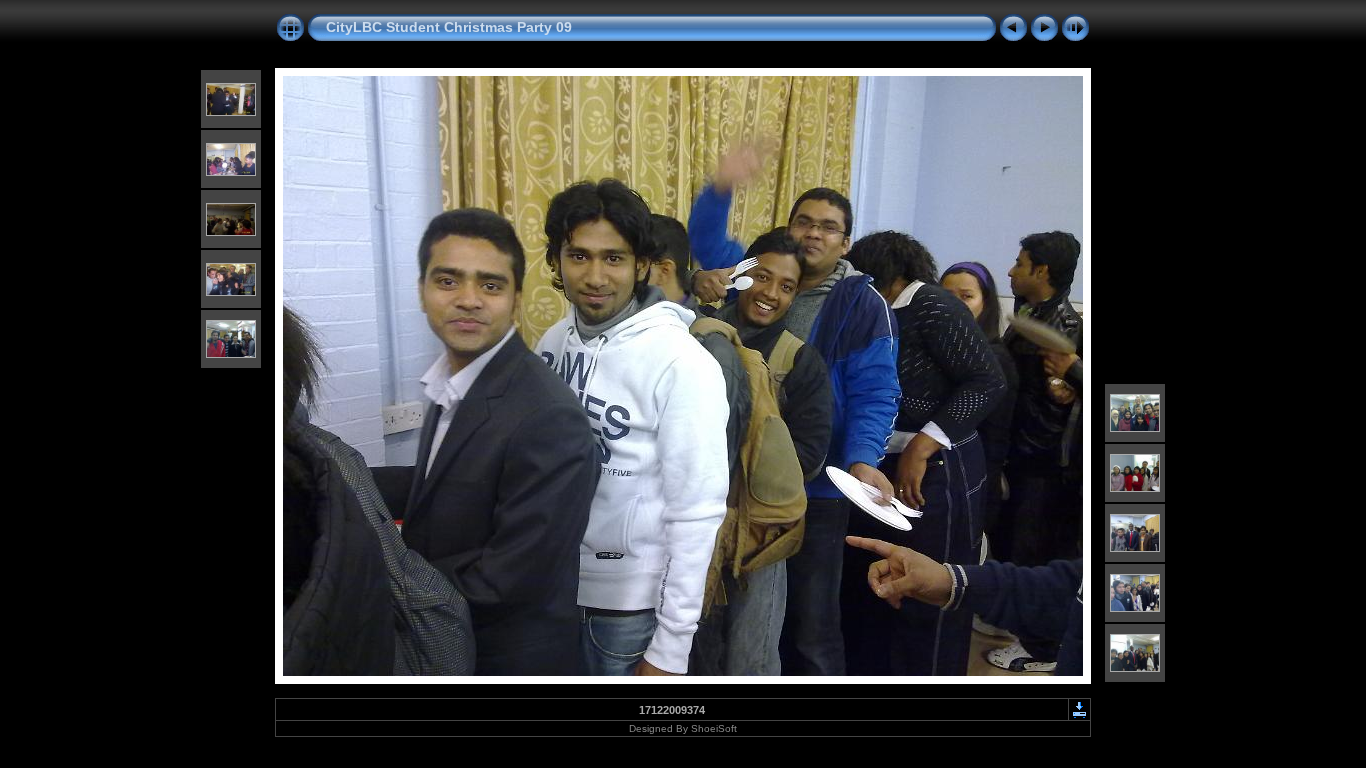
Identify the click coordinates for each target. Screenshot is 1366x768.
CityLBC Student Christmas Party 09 (449, 27)
